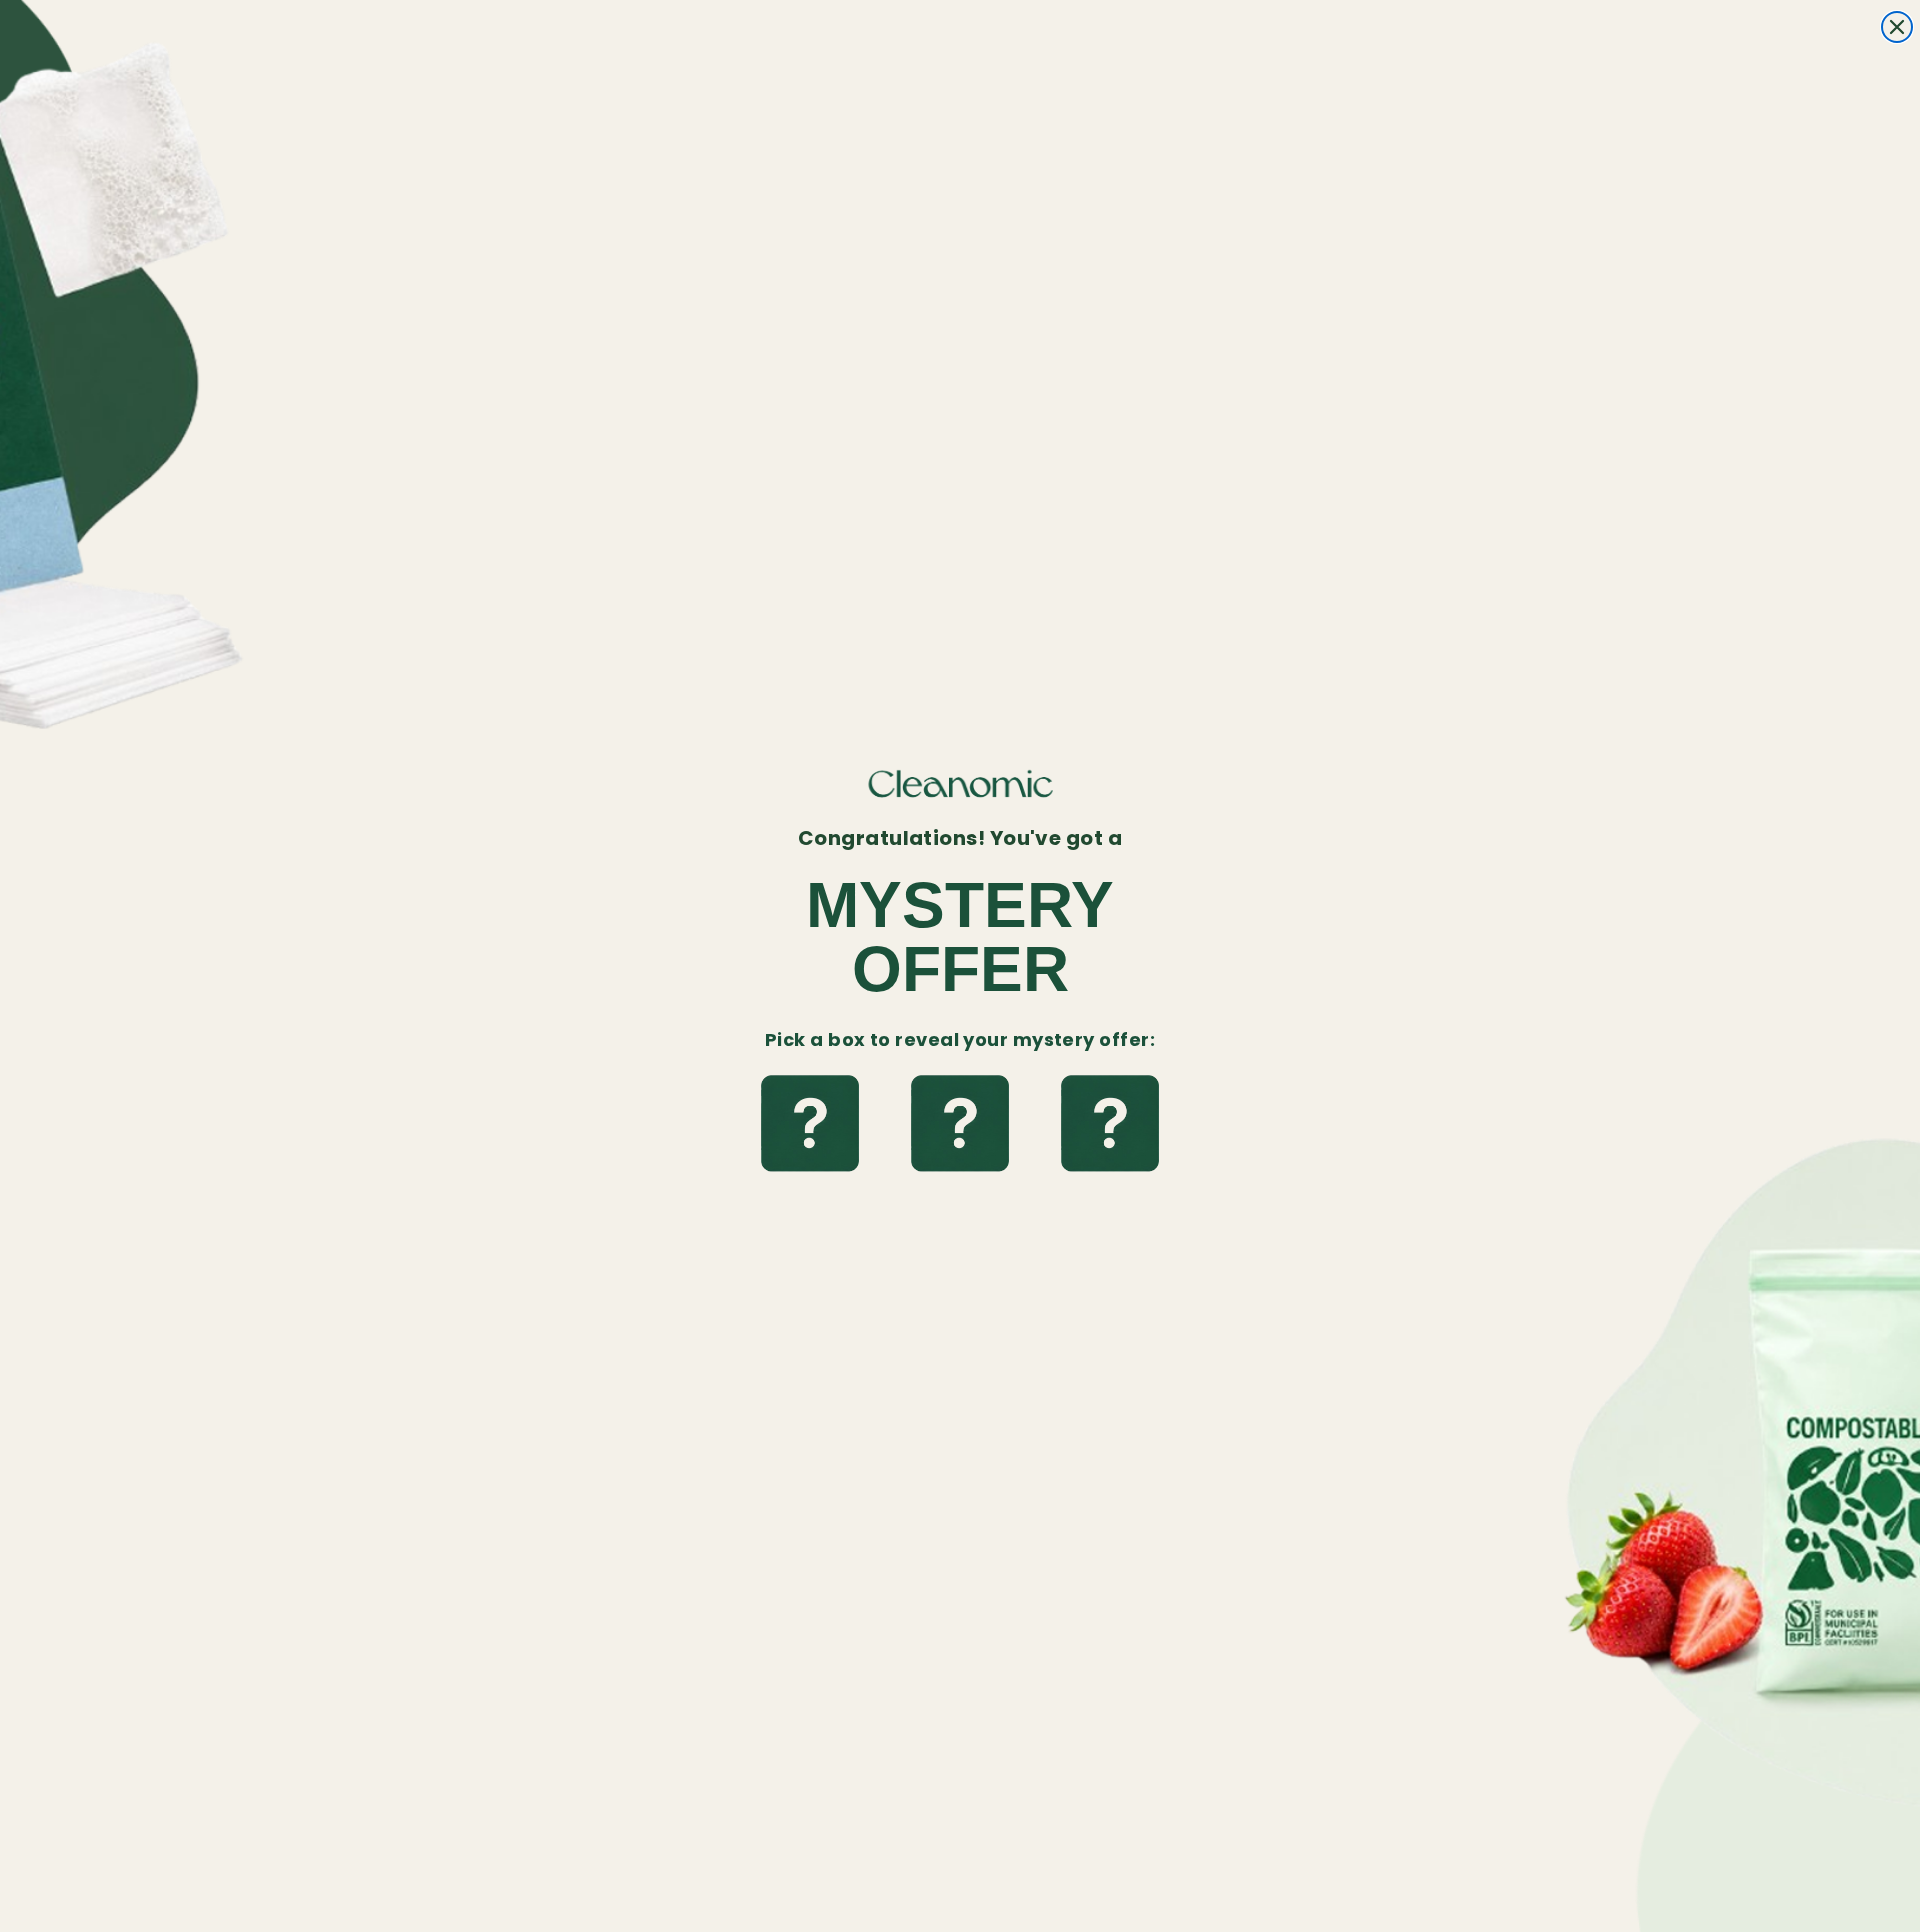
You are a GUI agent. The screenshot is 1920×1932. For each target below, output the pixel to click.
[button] (810, 1124)
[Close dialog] (1897, 27)
